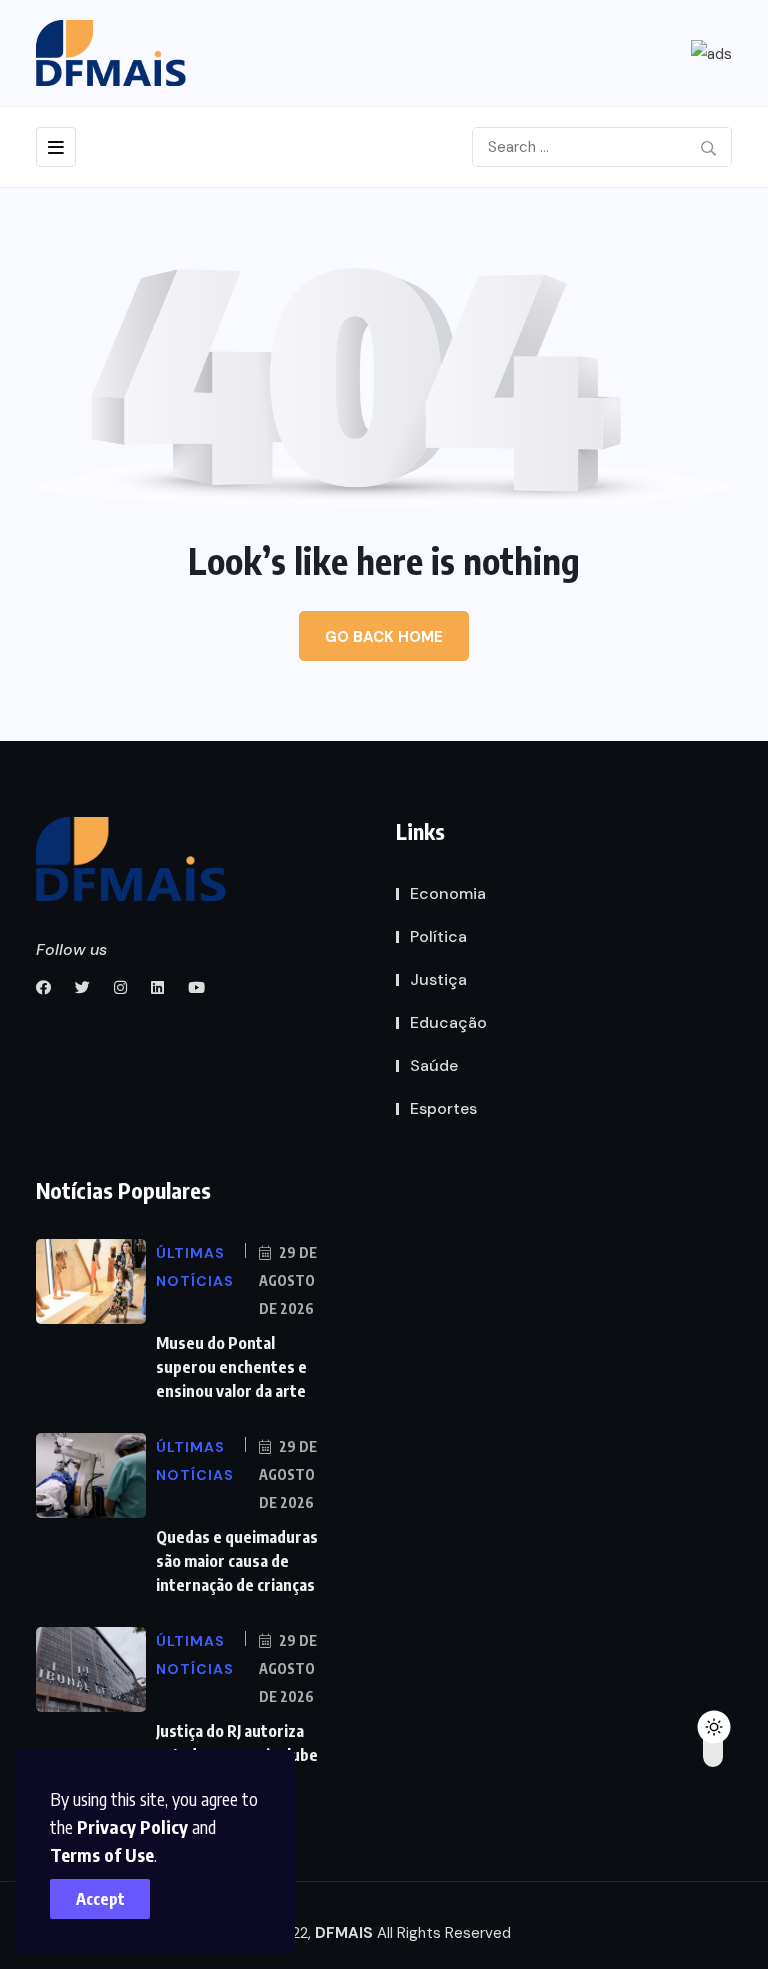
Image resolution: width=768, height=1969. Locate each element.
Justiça (438, 979)
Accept (100, 1899)
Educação (448, 1022)
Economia (448, 893)
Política (438, 936)
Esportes (443, 1108)
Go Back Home (384, 637)
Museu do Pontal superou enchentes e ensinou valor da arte (231, 1367)
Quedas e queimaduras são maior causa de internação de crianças (237, 1561)
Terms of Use (102, 1854)
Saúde (434, 1065)
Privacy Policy (132, 1826)
